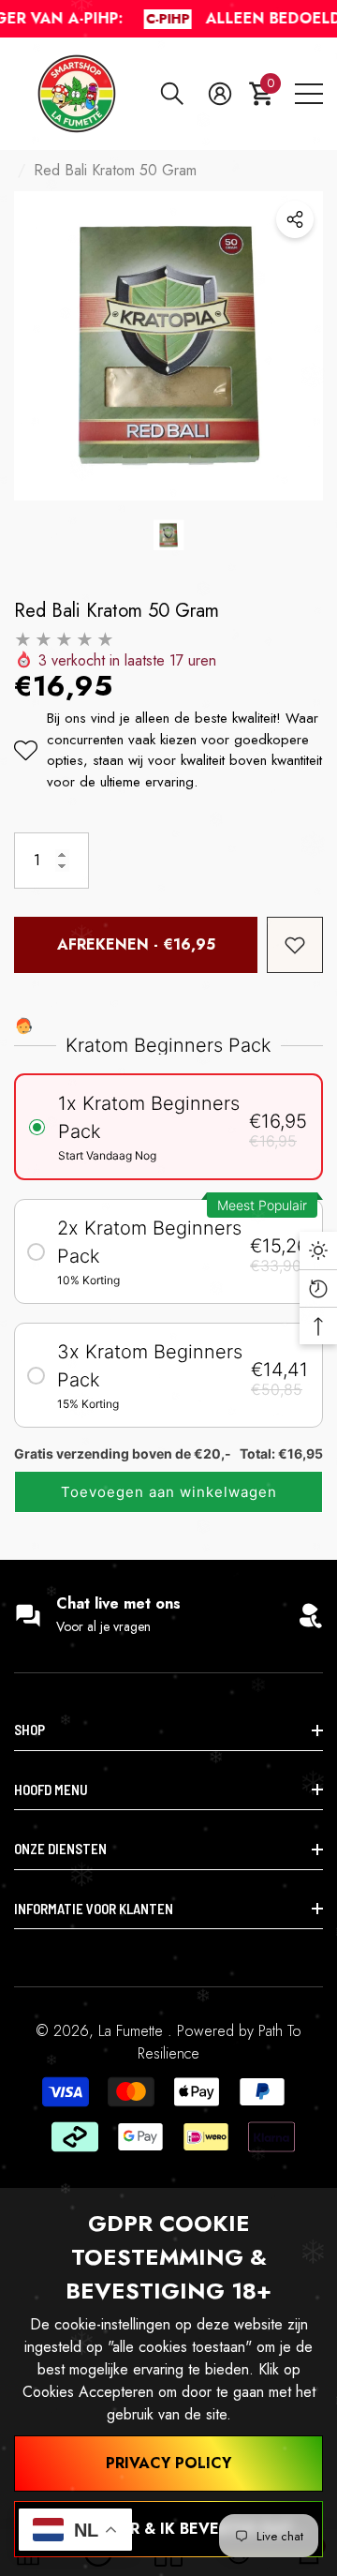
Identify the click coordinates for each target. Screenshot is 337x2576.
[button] (172, 94)
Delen (295, 219)
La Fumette (133, 2031)
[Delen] (295, 219)
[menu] (309, 94)
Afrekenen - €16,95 (136, 944)
